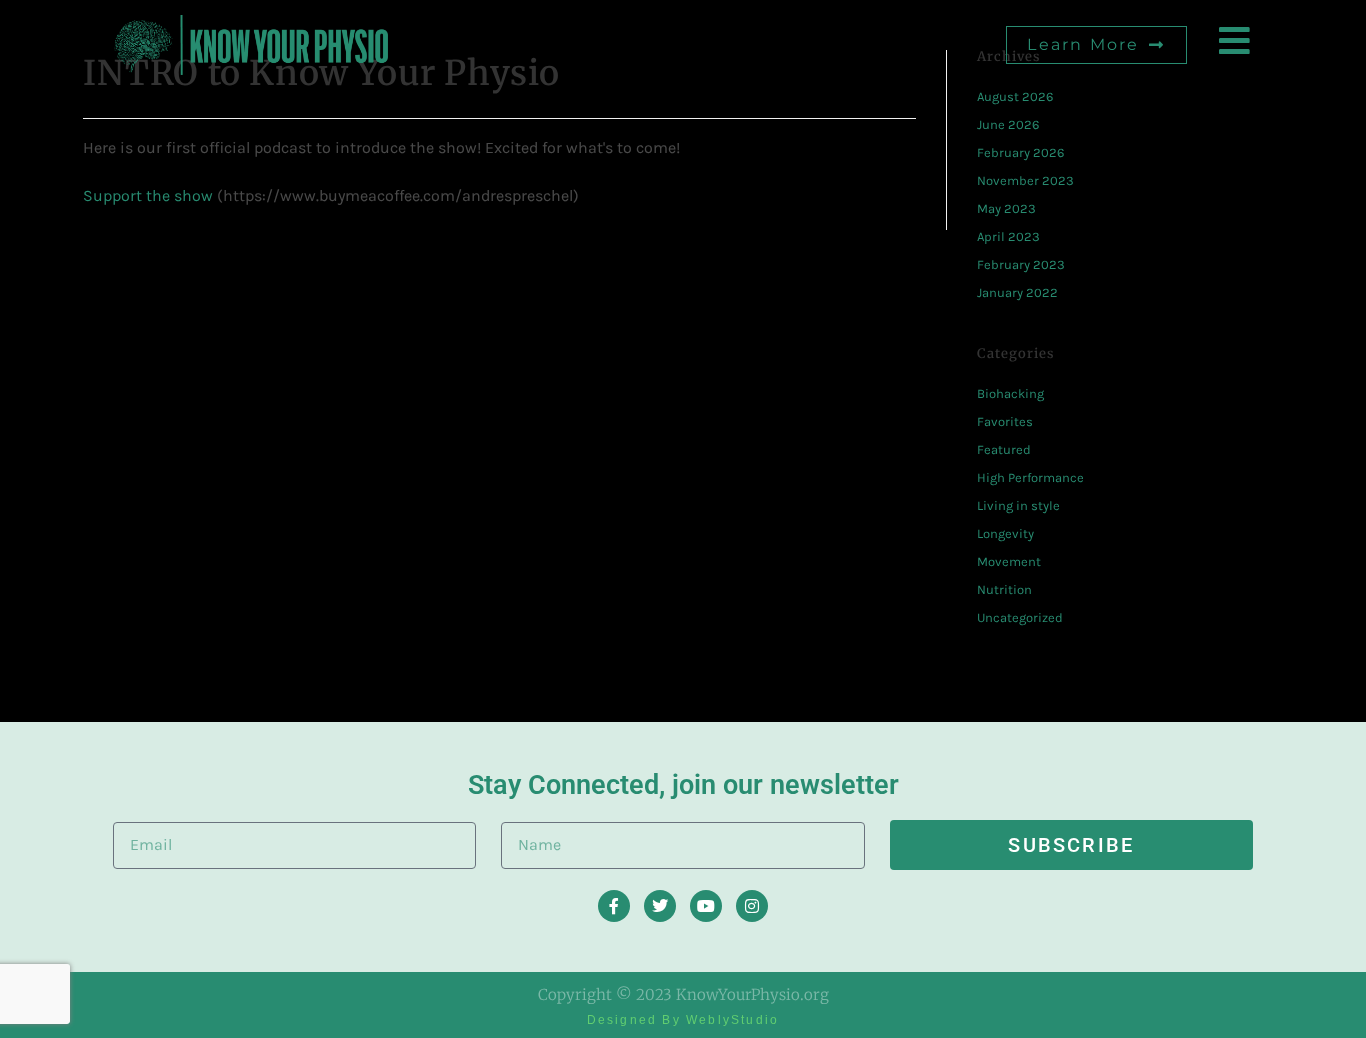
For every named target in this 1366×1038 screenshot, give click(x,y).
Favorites (1005, 421)
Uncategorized (1020, 617)
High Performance (1030, 477)
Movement (1009, 561)
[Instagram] (752, 906)
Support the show (148, 195)
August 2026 (1015, 96)
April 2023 (1008, 236)
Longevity (1005, 533)
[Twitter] (660, 906)
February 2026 (1020, 152)
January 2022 (1017, 292)
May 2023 (1006, 208)
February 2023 (1021, 264)
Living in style (1018, 505)
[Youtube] (706, 906)
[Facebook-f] (614, 906)
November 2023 (1025, 180)
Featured (1004, 449)
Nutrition (1004, 589)
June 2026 (1008, 124)
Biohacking (1010, 393)
